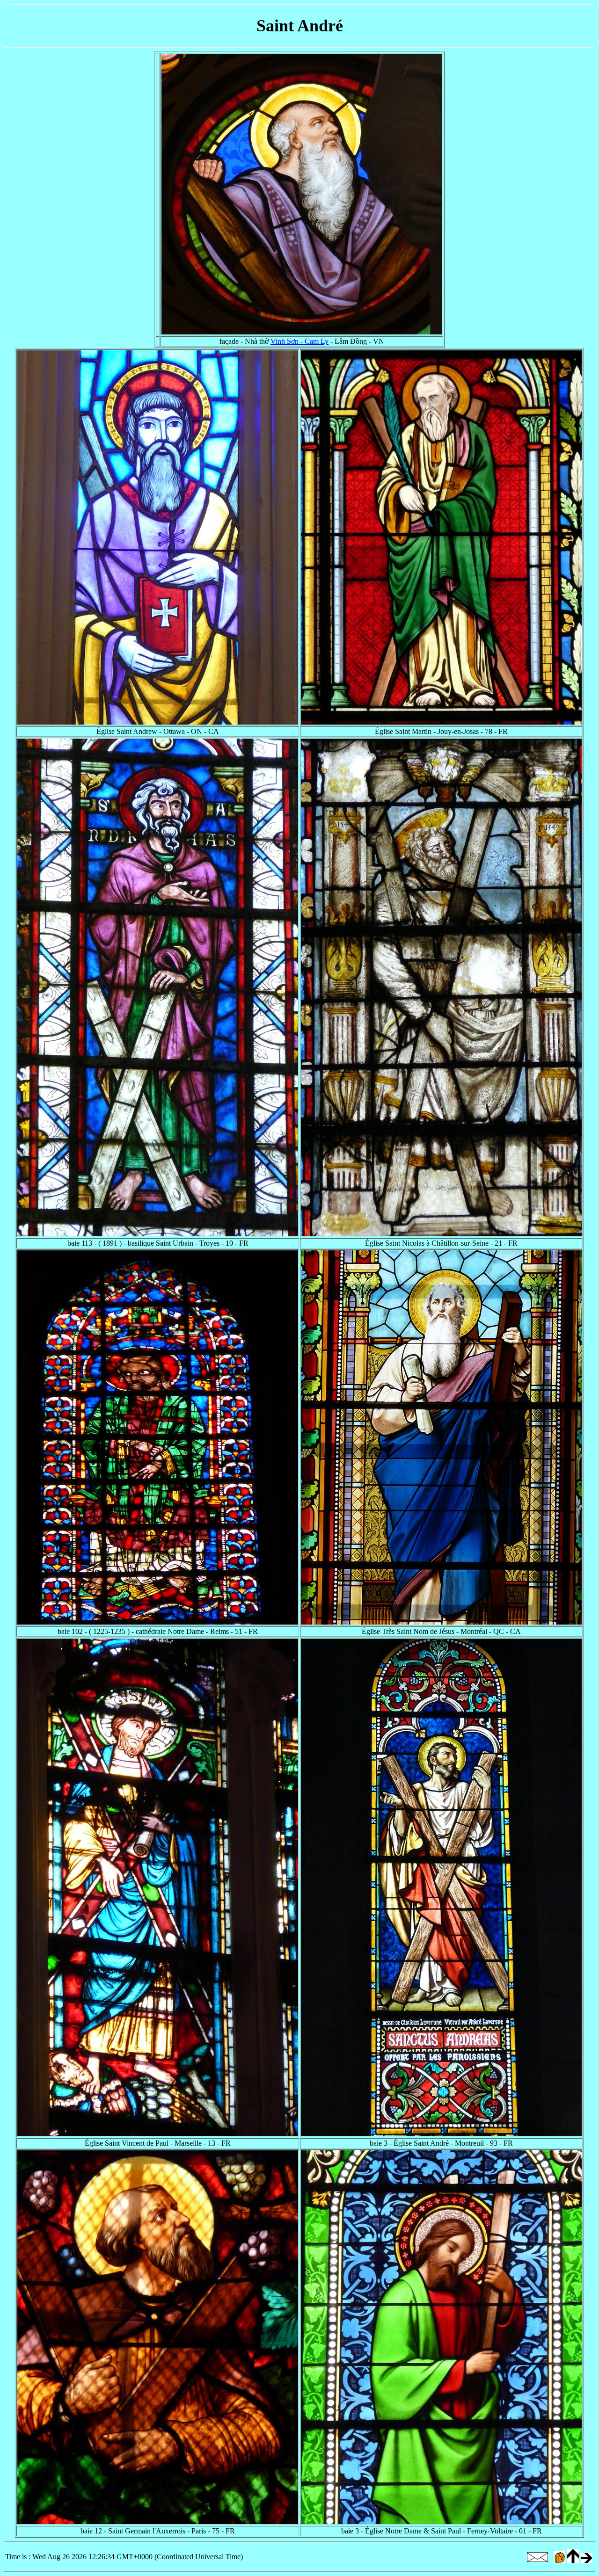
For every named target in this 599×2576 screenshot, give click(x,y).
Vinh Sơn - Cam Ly (299, 341)
